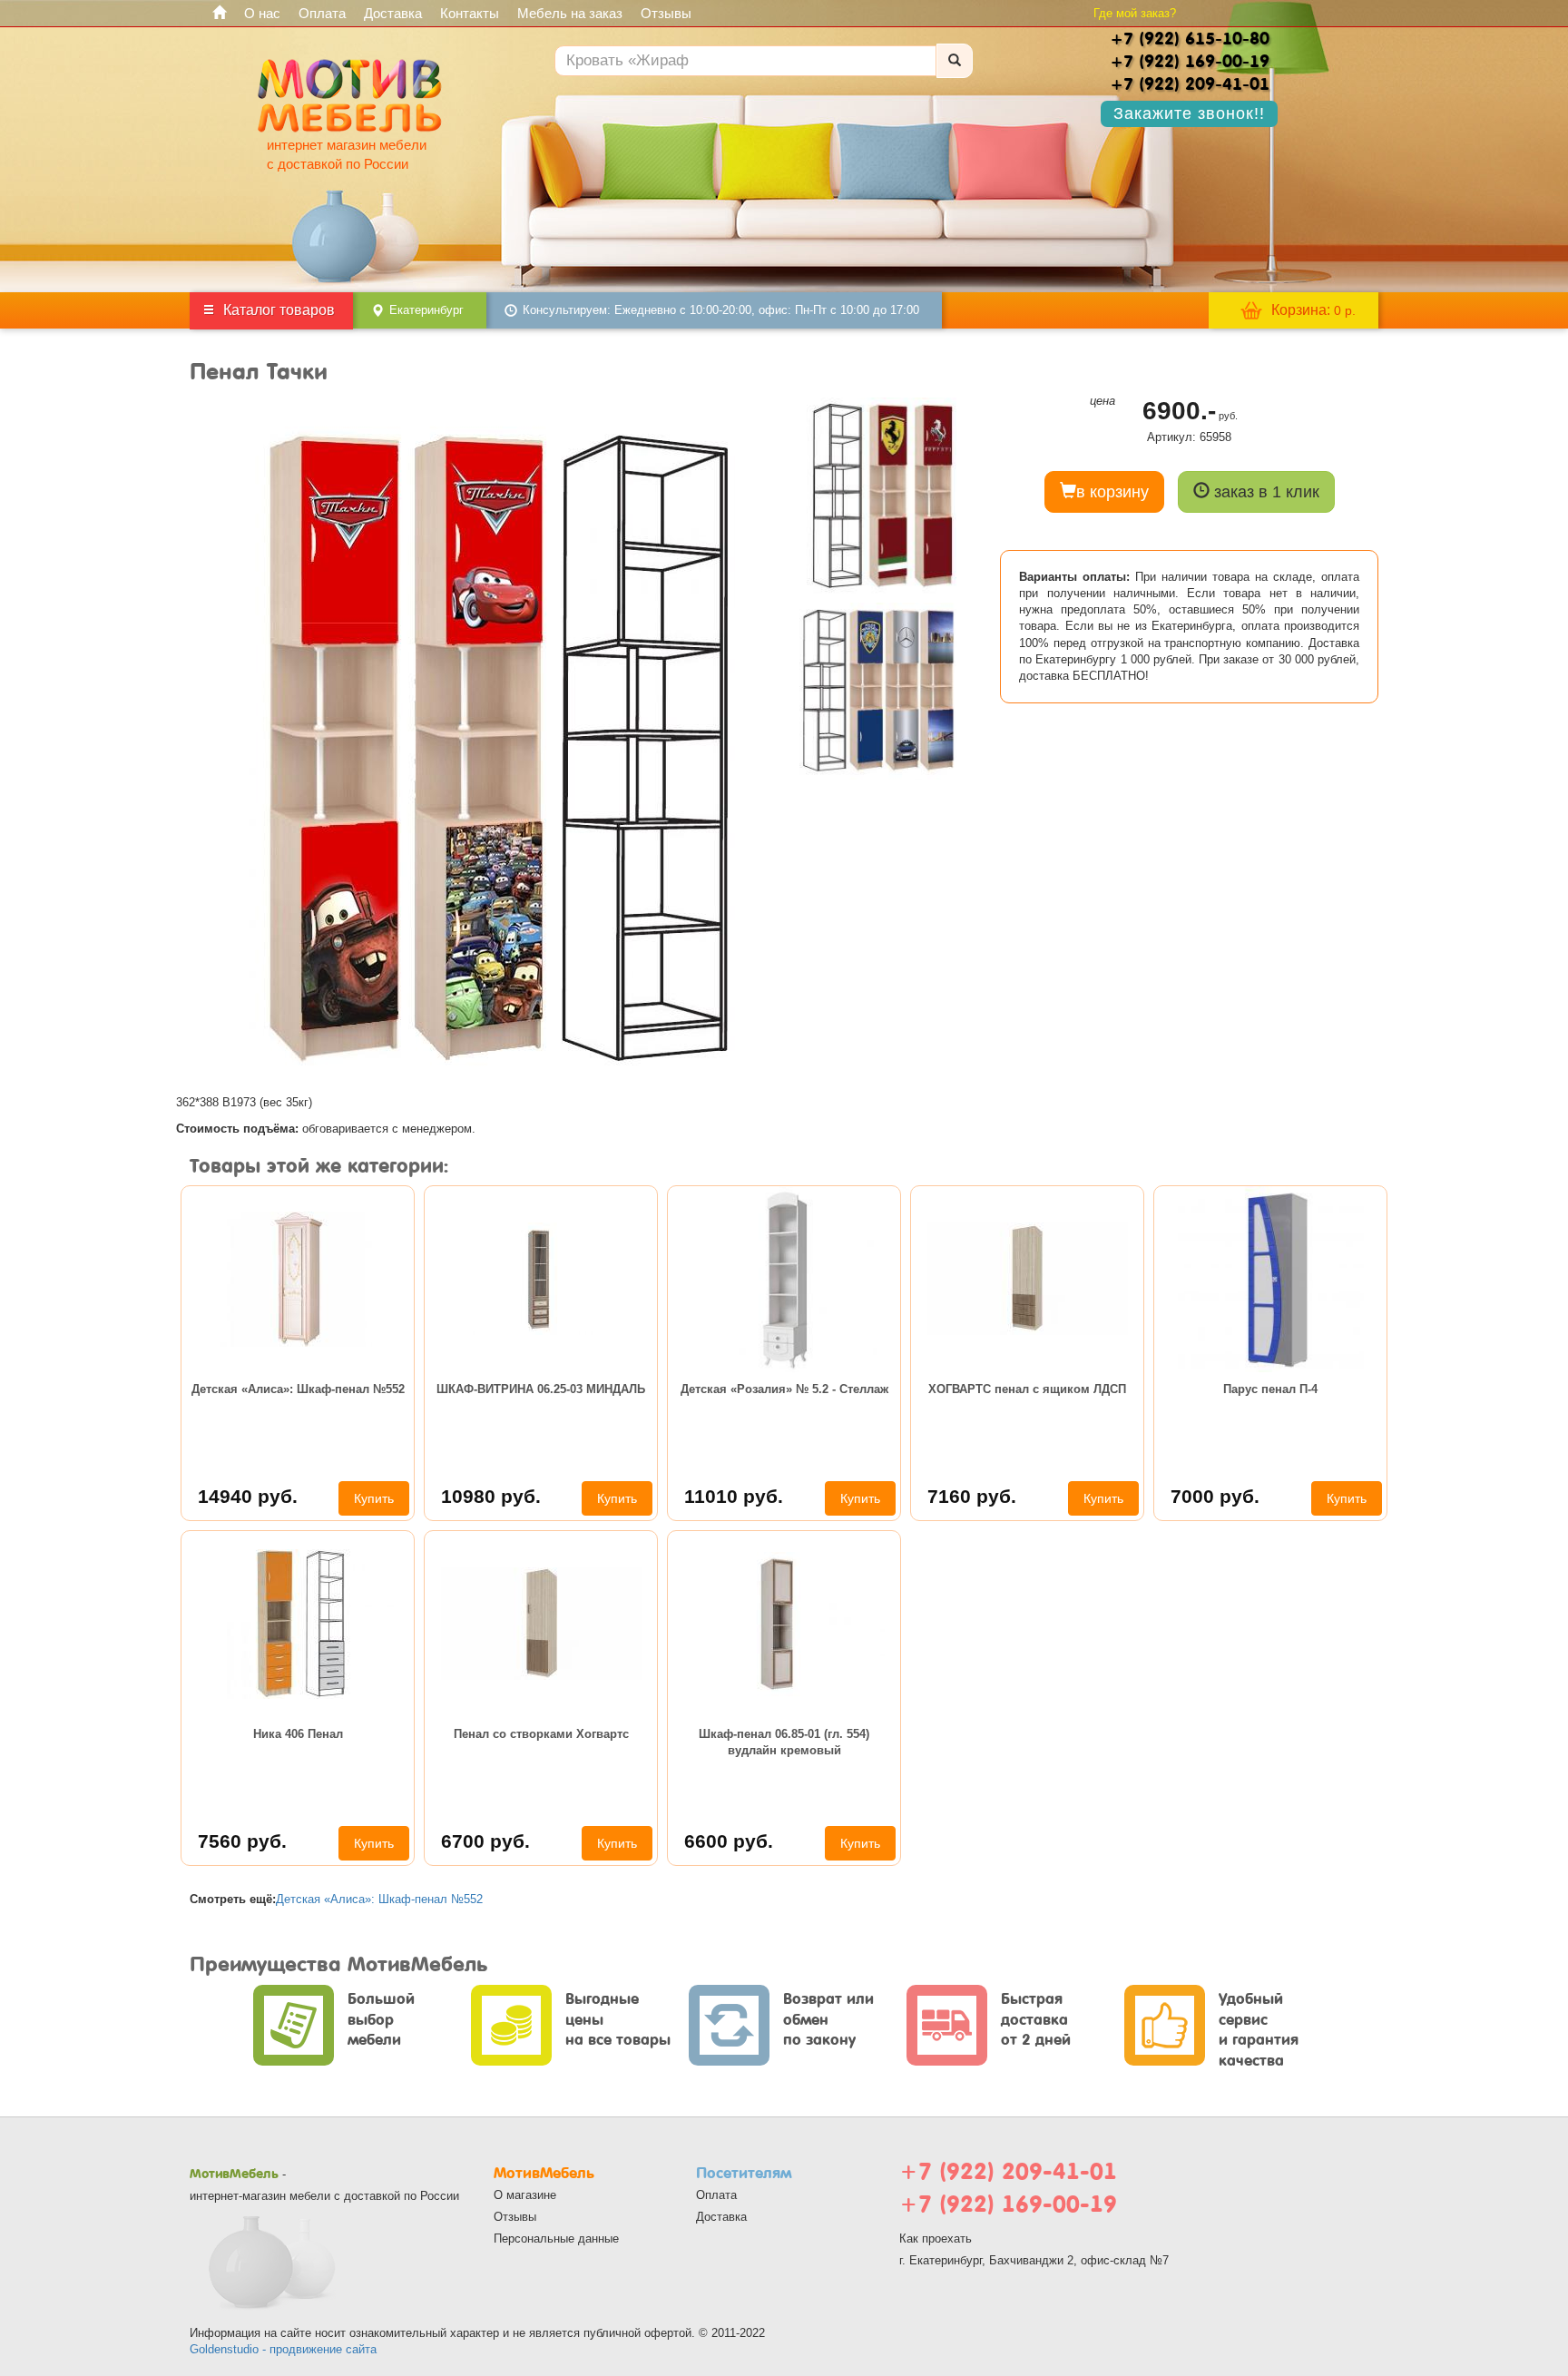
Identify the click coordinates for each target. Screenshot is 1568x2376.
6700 (485, 1841)
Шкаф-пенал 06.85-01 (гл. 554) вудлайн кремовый (784, 1742)
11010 (734, 1496)
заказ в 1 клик (1264, 492)
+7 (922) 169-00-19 (1008, 2204)
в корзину (1112, 492)
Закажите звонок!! (1189, 113)
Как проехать (936, 2239)
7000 (1215, 1496)
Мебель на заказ (570, 13)
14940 (248, 1496)
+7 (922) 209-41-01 (1008, 2171)
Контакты (470, 13)
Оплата (322, 13)
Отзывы (666, 13)
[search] (955, 61)
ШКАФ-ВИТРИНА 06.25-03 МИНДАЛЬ (541, 1389)
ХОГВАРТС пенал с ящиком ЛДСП (1027, 1389)
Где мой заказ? (1135, 13)
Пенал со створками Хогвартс (541, 1734)
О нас (262, 13)
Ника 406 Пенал (298, 1734)
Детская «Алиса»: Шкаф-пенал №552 (298, 1389)
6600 (729, 1841)
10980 (491, 1496)
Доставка (393, 13)
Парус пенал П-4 (1270, 1389)
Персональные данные (556, 2239)
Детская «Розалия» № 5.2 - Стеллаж (784, 1389)
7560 (242, 1841)
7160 (972, 1496)
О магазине (525, 2195)
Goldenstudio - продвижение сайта (283, 2349)
